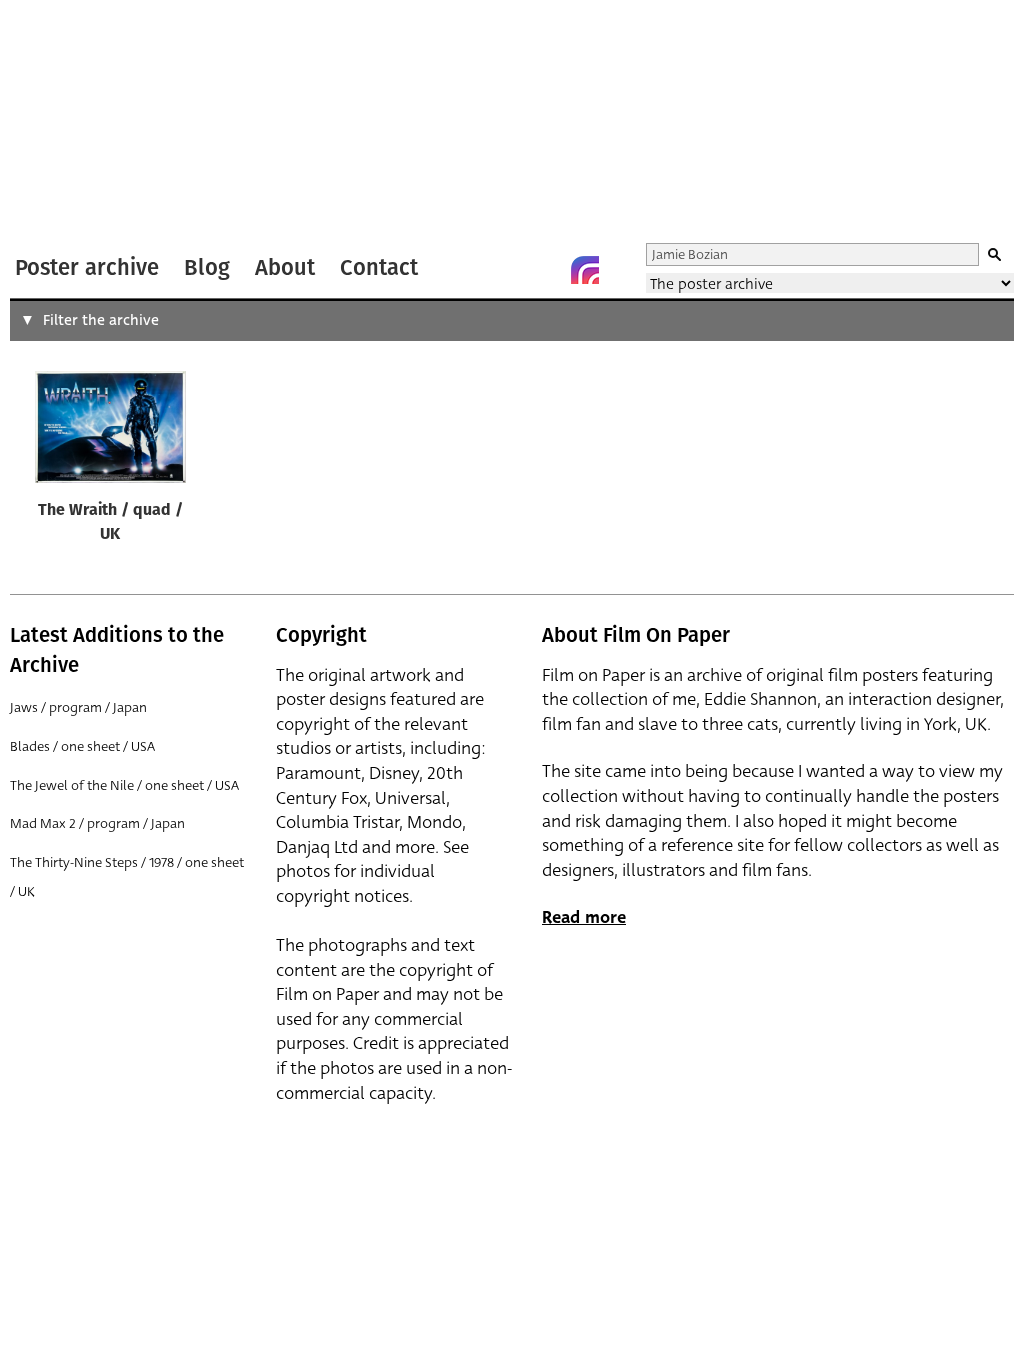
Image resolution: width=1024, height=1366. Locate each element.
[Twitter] (505, 270)
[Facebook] (545, 270)
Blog (207, 267)
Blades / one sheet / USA (82, 746)
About (285, 267)
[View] (110, 431)
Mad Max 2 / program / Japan (97, 823)
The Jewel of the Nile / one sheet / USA (124, 785)
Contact (379, 267)
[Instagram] (585, 270)
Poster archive (87, 267)
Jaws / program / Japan (78, 707)
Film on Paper (63, 123)
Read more (584, 917)
